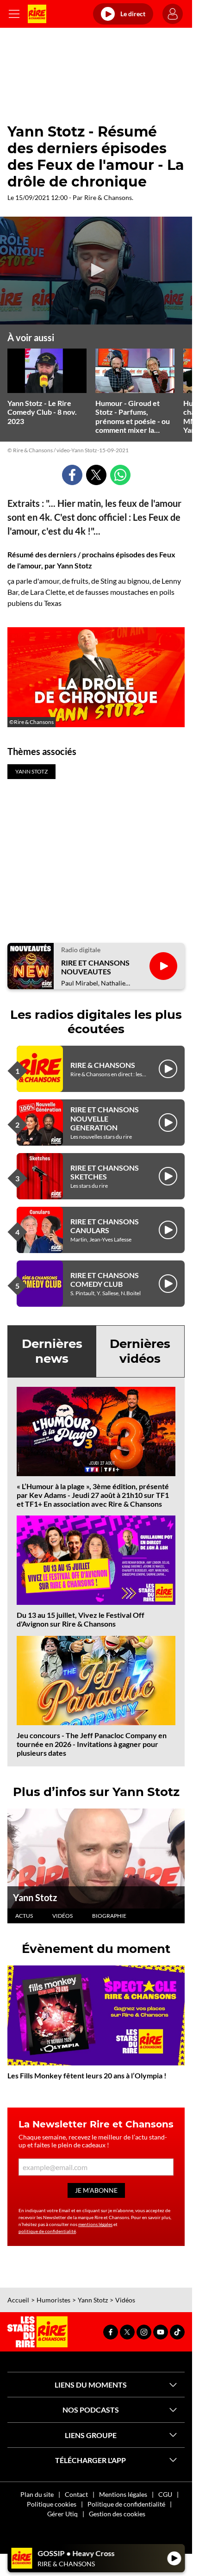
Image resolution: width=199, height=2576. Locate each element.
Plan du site (37, 2494)
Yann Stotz (35, 1897)
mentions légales (95, 2224)
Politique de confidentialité (126, 2504)
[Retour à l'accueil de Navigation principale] (37, 14)
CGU (165, 2494)
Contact (76, 2494)
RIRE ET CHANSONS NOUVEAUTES (95, 967)
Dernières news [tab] (52, 1351)
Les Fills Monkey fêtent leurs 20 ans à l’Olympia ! (87, 2075)
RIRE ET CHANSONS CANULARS (105, 1226)
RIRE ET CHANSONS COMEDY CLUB (105, 1279)
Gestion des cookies (117, 2514)
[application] (96, 271)
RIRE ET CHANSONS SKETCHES (105, 1172)
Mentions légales (123, 2494)
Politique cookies (52, 2504)
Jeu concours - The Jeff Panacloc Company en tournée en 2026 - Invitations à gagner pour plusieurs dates (92, 1744)
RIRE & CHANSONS (103, 1065)
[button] (96, 270)
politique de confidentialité (47, 2231)
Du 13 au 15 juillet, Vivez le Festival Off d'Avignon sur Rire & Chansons (81, 1619)
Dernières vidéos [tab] (140, 1351)
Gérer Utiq (62, 2514)
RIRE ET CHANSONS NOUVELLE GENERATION (105, 1118)
